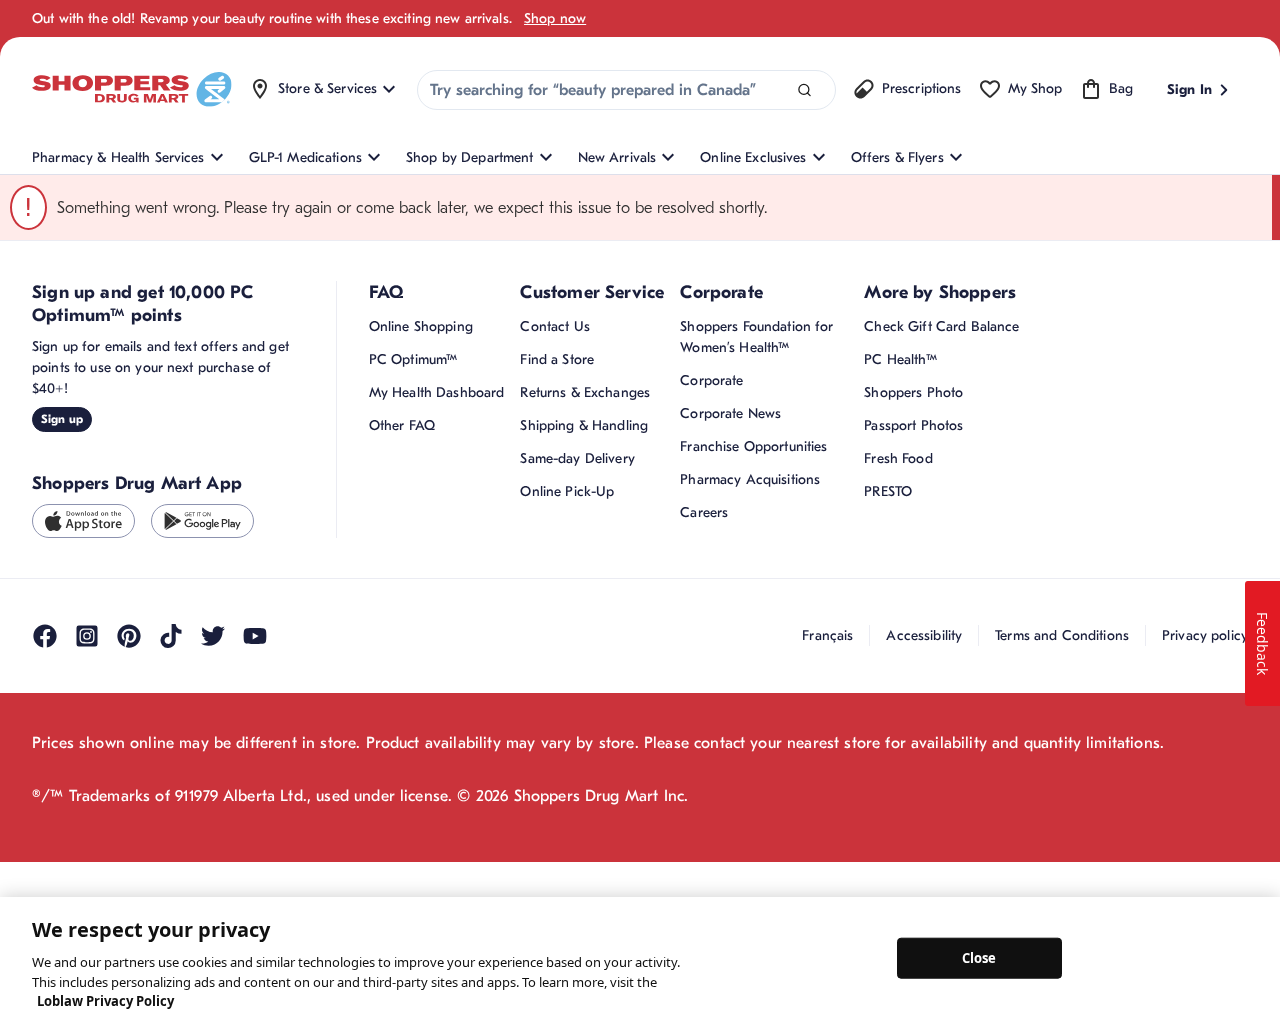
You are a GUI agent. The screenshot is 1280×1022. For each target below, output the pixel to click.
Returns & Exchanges (585, 624)
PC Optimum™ (413, 591)
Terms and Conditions (1062, 867)
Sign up (62, 651)
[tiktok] (171, 868)
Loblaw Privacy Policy (105, 1001)
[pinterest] (129, 868)
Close (979, 957)
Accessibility (924, 867)
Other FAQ (402, 657)
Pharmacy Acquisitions (750, 711)
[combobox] (626, 90)
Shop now (555, 18)
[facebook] (45, 868)
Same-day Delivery (577, 690)
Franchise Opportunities (753, 678)
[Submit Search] (804, 90)
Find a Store (557, 591)
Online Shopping (421, 558)
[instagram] (87, 868)
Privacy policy (1205, 867)
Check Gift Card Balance (941, 558)
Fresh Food (898, 690)
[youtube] (255, 868)
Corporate (711, 612)
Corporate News (730, 645)
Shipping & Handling (584, 657)
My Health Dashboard (437, 624)
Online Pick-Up (567, 723)
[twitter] (213, 868)
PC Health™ (900, 591)
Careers (704, 744)
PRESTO (888, 723)
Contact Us (554, 558)
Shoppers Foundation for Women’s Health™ (756, 569)
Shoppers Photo (913, 624)
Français (827, 867)
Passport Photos (913, 657)
